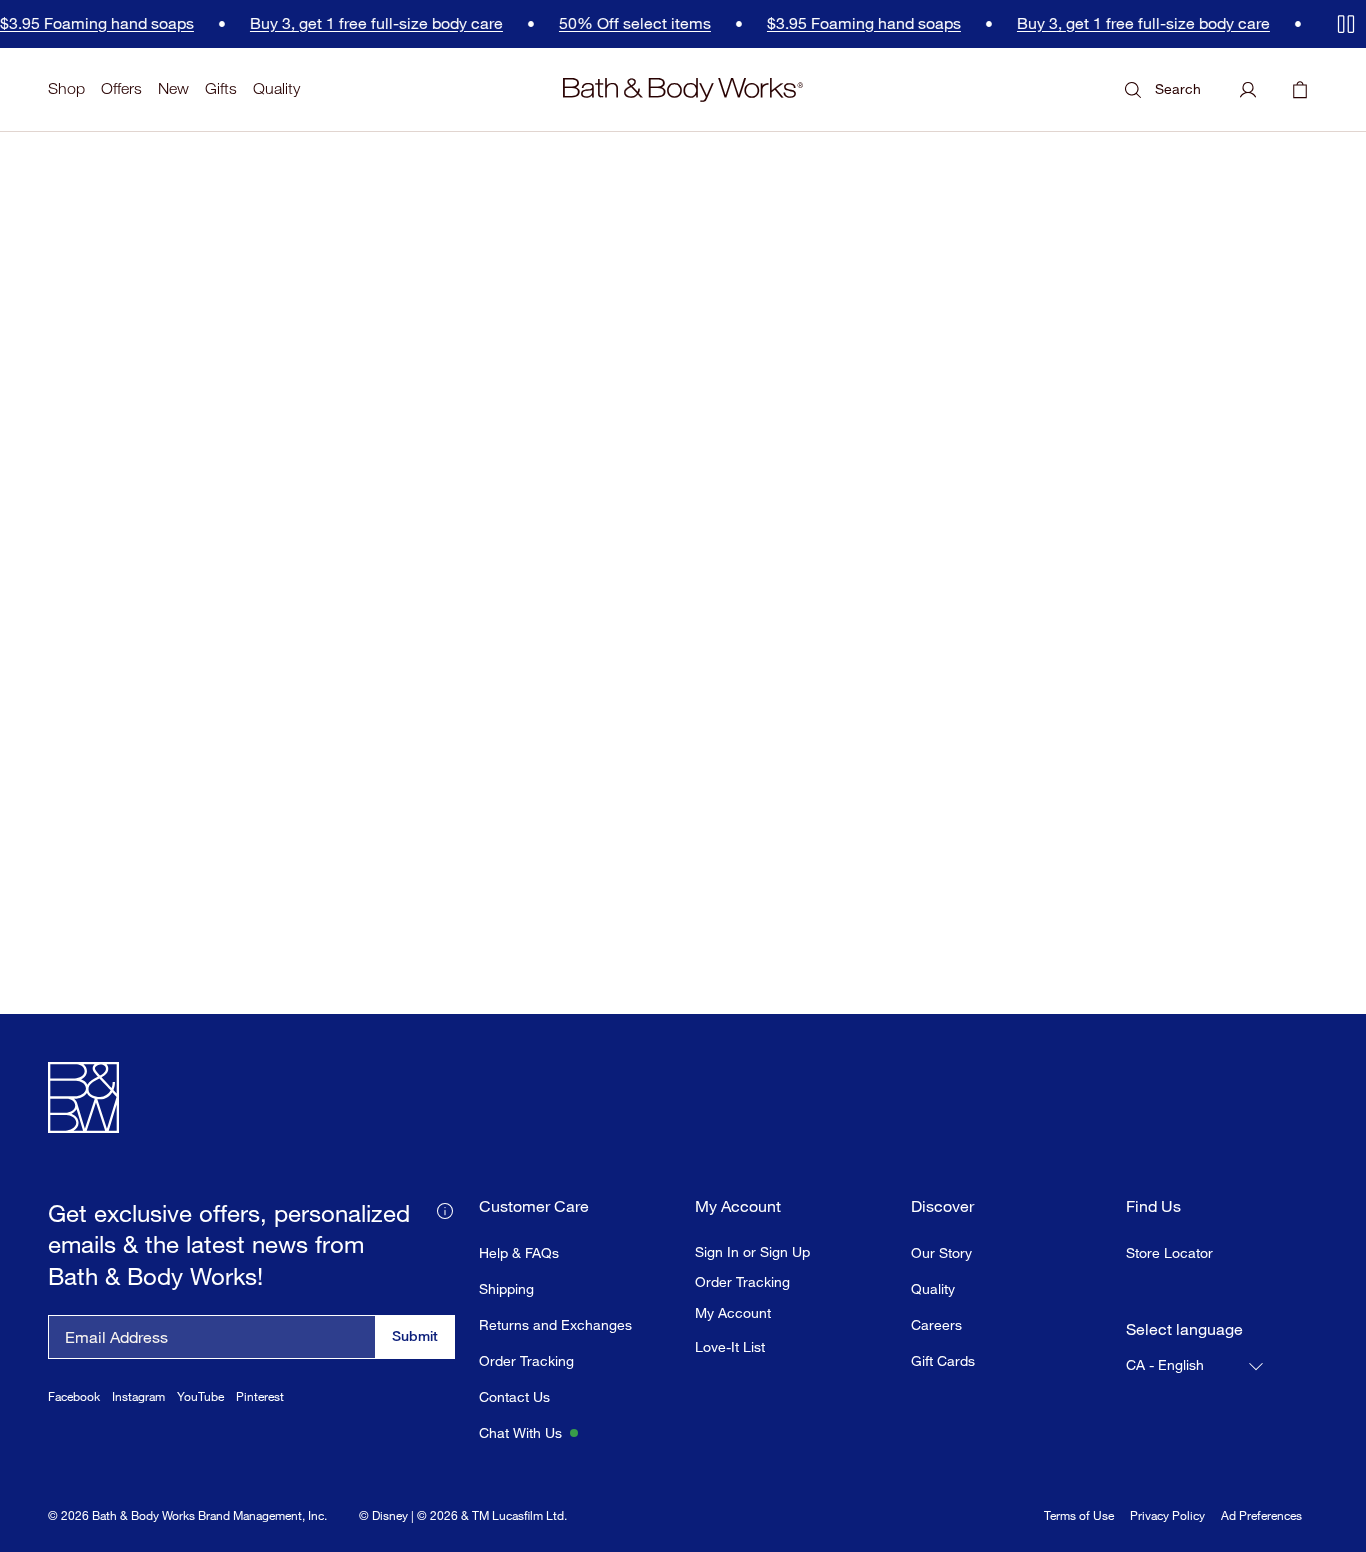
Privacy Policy (1167, 1515)
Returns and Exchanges (555, 1324)
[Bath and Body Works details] (445, 1209)
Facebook (74, 1396)
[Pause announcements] (1346, 24)
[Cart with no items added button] (1300, 90)
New (173, 88)
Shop (66, 88)
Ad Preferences (1261, 1515)
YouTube (200, 1396)
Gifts (221, 88)
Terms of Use (1079, 1515)
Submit (415, 1335)
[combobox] (1196, 1366)
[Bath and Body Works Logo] (683, 90)
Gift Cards (943, 1360)
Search (1178, 88)
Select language (1184, 1329)
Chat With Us (520, 1432)
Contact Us (514, 1396)
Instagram (138, 1396)
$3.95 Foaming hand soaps (823, 23)
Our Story (941, 1252)
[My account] (1248, 90)
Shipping (506, 1288)
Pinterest (260, 1396)
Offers (121, 88)
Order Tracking (526, 1360)
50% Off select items (594, 23)
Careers (936, 1324)
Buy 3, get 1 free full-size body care (335, 23)
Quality (276, 88)
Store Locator (1169, 1252)
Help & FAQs (519, 1252)
